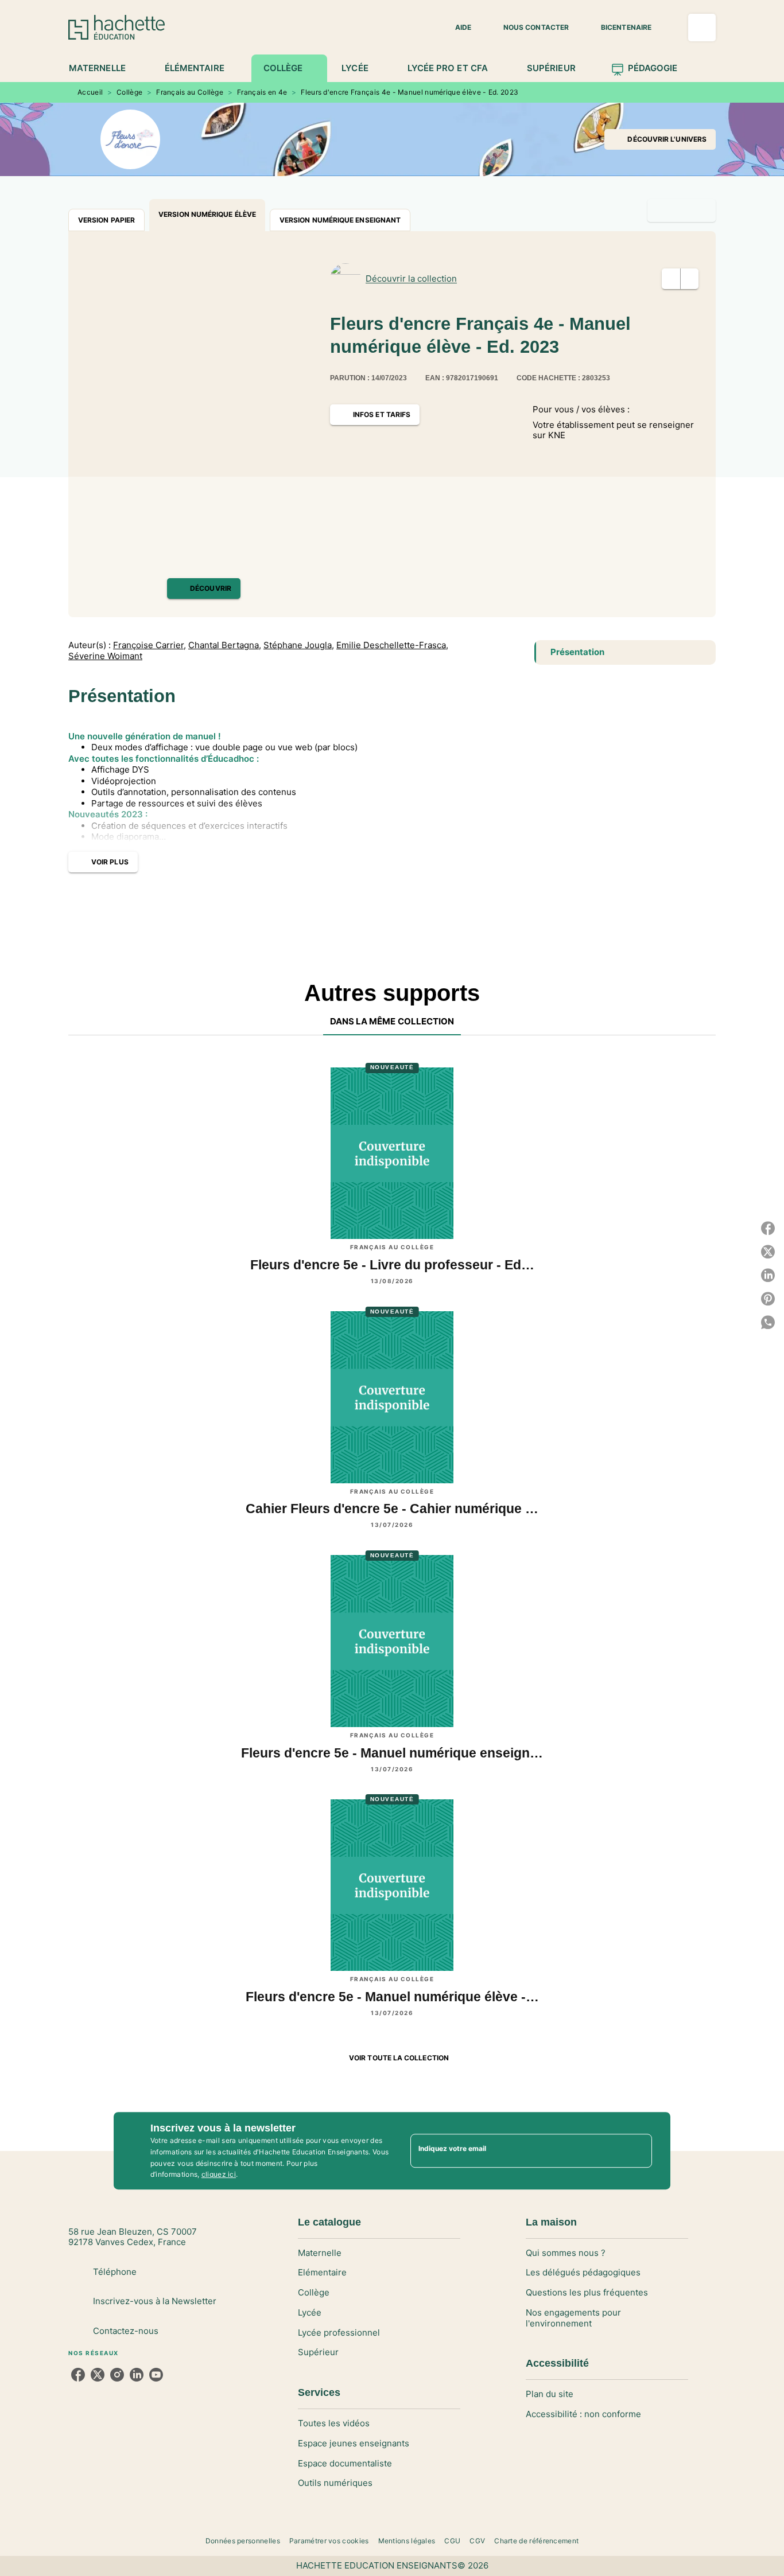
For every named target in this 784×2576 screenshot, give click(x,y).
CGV (477, 2541)
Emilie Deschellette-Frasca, (392, 645)
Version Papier (106, 220)
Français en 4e (262, 92)
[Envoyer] (638, 2151)
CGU (452, 2541)
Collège (129, 92)
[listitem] (78, 2375)
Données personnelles (243, 2541)
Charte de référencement (536, 2541)
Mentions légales (407, 2541)
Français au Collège (190, 92)
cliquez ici (219, 2175)
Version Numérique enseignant (340, 220)
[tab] (104, 68)
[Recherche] (702, 28)
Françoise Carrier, (150, 645)
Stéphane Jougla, (299, 645)
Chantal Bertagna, (225, 645)
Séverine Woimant (105, 656)
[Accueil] (117, 27)
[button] (456, 28)
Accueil (90, 92)
